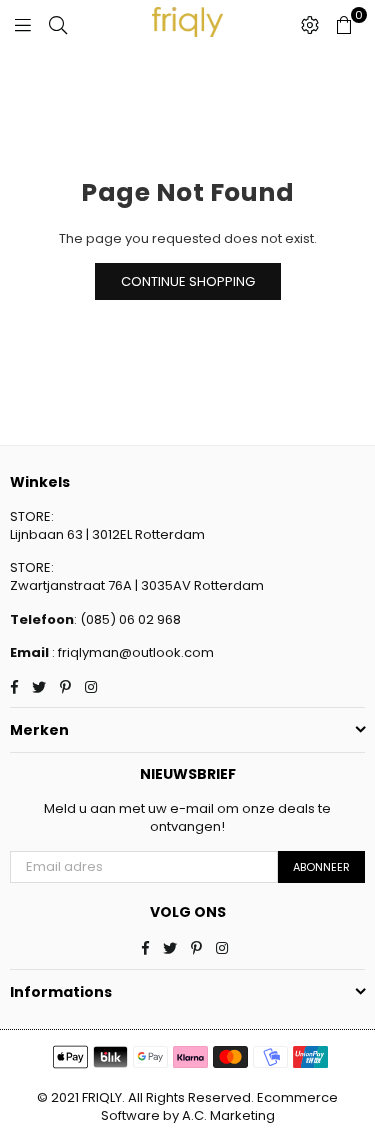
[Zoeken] (58, 25)
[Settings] (310, 25)
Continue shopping (188, 281)
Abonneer (321, 867)
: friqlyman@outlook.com (131, 652)
